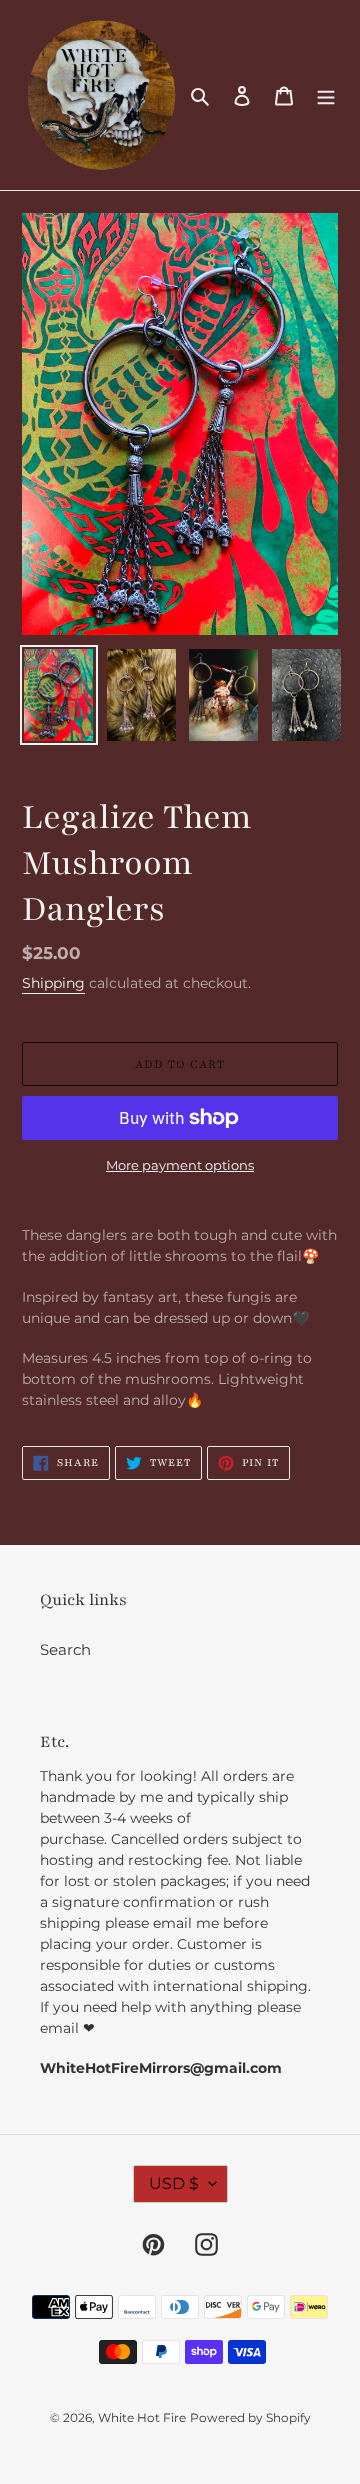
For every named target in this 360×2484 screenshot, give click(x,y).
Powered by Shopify (250, 2417)
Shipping (53, 983)
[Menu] (326, 95)
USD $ (174, 2183)
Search (65, 1649)
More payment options (180, 1165)
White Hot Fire (142, 2417)
